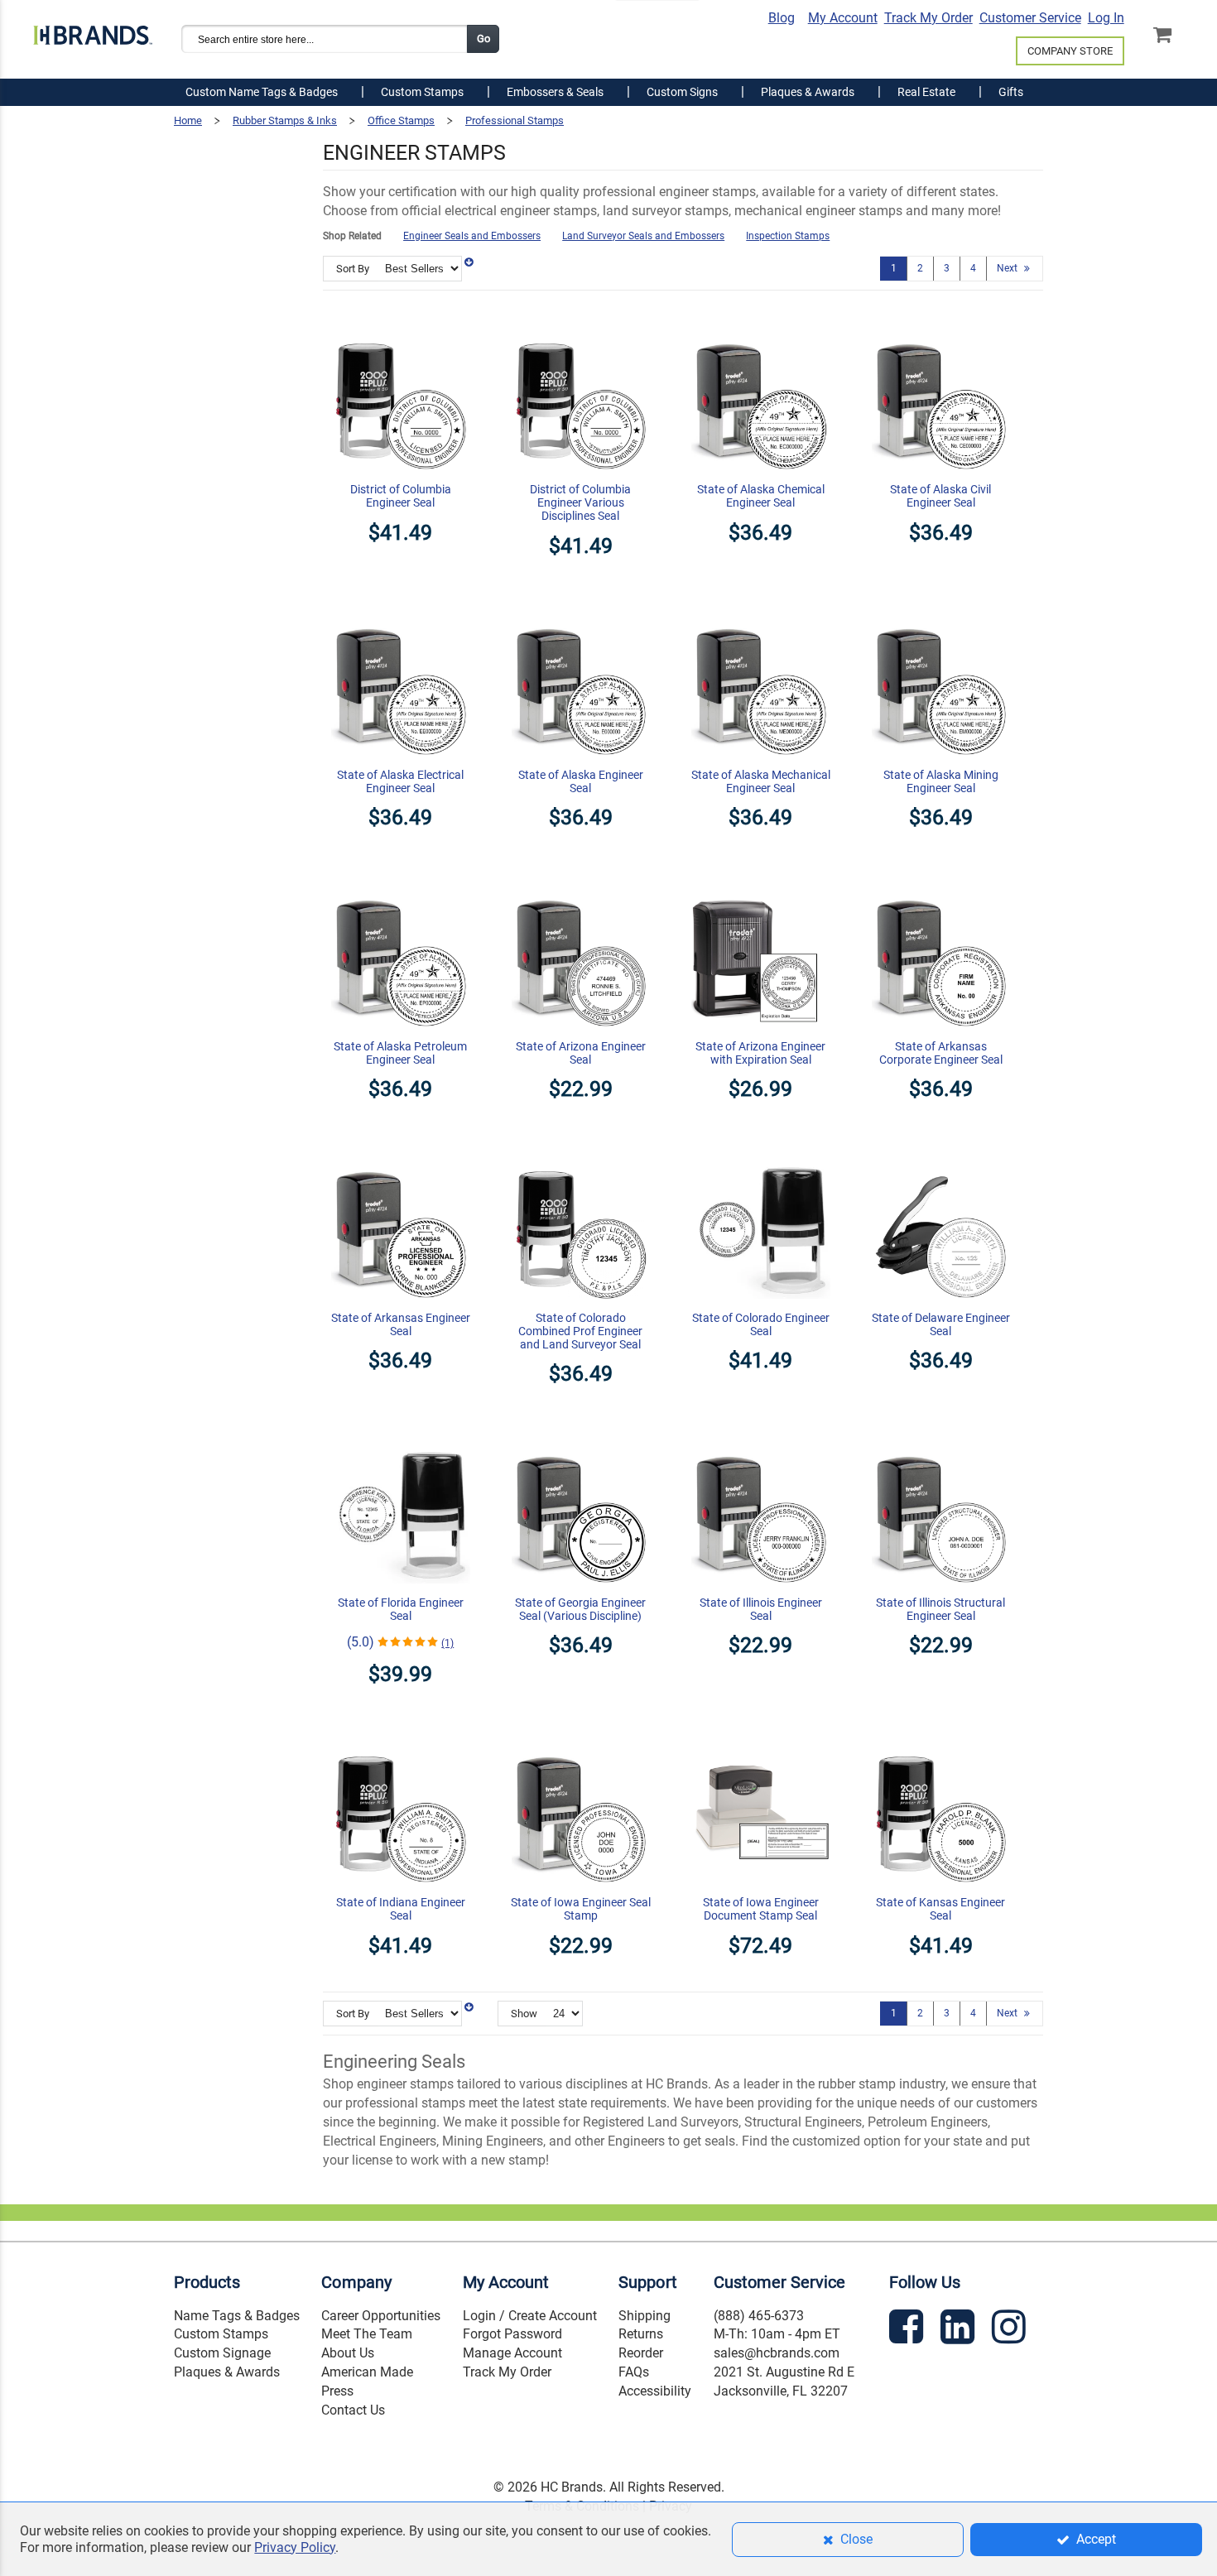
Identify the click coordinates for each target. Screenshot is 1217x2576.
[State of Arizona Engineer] (581, 878)
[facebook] (908, 2330)
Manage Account (512, 2353)
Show (524, 2014)
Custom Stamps (221, 2334)
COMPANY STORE (1070, 51)
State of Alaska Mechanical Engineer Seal (761, 781)
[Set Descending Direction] (469, 262)
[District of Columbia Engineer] (401, 322)
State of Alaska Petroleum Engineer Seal (400, 1053)
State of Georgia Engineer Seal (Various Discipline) (580, 1609)
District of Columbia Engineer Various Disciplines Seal (580, 502)
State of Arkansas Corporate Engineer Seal (941, 1053)
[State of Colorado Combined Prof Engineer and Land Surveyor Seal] (581, 1150)
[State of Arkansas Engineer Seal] (401, 1150)
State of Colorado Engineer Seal (761, 1324)
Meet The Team (367, 2334)
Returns (641, 2334)
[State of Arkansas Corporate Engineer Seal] (941, 878)
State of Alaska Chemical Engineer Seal (761, 496)
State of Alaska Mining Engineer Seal (941, 781)
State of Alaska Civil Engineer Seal (940, 496)
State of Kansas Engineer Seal (940, 1909)
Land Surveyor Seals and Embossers (643, 236)
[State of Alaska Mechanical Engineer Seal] (761, 607)
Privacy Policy (295, 2547)
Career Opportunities (381, 2316)
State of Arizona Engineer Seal (581, 1053)
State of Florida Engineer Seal (401, 1609)
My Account (843, 18)
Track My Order (928, 18)
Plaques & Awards (227, 2372)
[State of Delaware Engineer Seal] (941, 1150)
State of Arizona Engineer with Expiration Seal (760, 1053)
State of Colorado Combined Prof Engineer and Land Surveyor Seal (580, 1331)
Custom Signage (222, 2353)
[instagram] (1011, 2330)
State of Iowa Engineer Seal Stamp (581, 1909)
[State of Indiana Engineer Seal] (401, 1735)
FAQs (634, 2372)
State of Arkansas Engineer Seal (401, 1324)
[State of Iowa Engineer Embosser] (581, 1735)
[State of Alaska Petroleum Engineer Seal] (401, 878)
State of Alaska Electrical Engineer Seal (400, 781)
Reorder (641, 2353)
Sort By (353, 269)
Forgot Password (512, 2334)
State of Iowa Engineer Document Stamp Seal (761, 1909)
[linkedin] (960, 2330)
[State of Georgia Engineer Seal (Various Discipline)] (581, 1435)
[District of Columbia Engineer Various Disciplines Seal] (581, 322)
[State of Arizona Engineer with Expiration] (761, 878)
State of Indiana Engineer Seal (401, 1909)
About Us (348, 2353)
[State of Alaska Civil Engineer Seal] (941, 322)
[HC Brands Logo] (93, 31)
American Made (367, 2372)
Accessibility (655, 2391)
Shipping (645, 2316)
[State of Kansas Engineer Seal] (941, 1735)
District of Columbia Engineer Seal (401, 496)
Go (483, 38)
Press (337, 2391)
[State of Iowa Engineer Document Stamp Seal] (761, 1735)
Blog (782, 18)
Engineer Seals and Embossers (472, 236)
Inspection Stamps (788, 236)
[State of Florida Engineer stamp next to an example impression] (401, 1435)
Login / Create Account (530, 2316)
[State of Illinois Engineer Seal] (761, 1435)
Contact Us (353, 2410)
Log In (1106, 18)
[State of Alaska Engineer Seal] (581, 607)
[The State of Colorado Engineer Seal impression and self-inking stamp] (761, 1150)
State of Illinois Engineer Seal (761, 1609)
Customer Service (1030, 18)
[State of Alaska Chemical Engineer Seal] (761, 322)
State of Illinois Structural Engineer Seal (940, 1609)
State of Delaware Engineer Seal (941, 1324)
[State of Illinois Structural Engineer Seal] (941, 1435)
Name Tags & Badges (237, 2316)
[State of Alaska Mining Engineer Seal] (941, 607)
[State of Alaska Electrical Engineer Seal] (401, 607)
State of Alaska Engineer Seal (581, 781)
